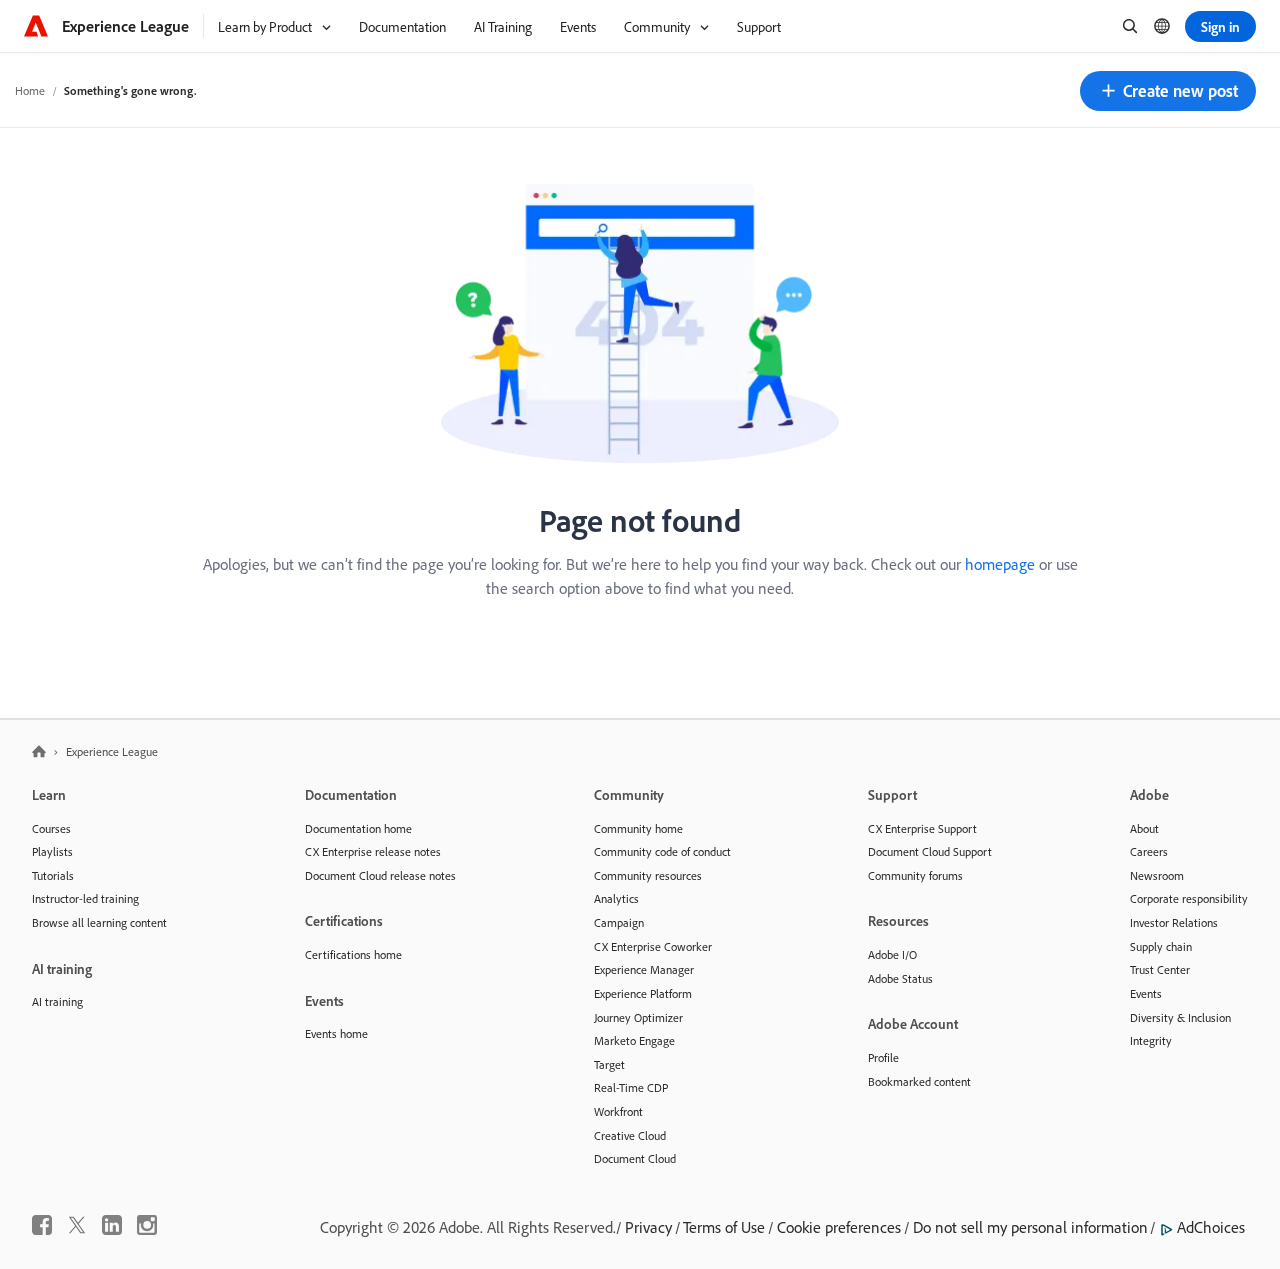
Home (30, 90)
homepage (1000, 564)
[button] (1168, 91)
